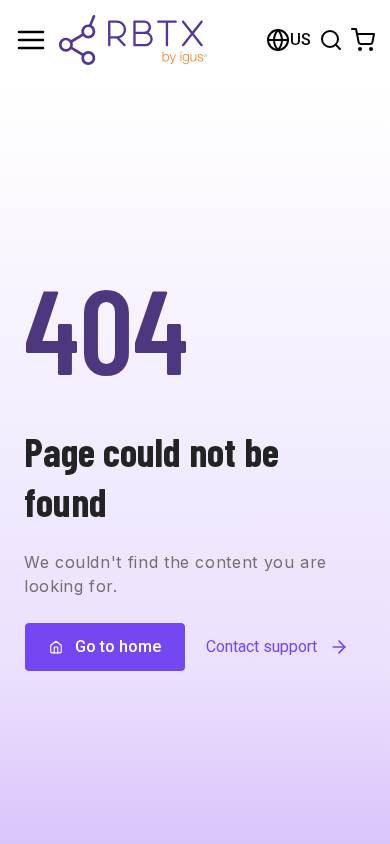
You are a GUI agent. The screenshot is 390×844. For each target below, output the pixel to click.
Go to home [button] (118, 646)
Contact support (261, 646)
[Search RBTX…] (331, 40)
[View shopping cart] (363, 40)
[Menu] (31, 40)
